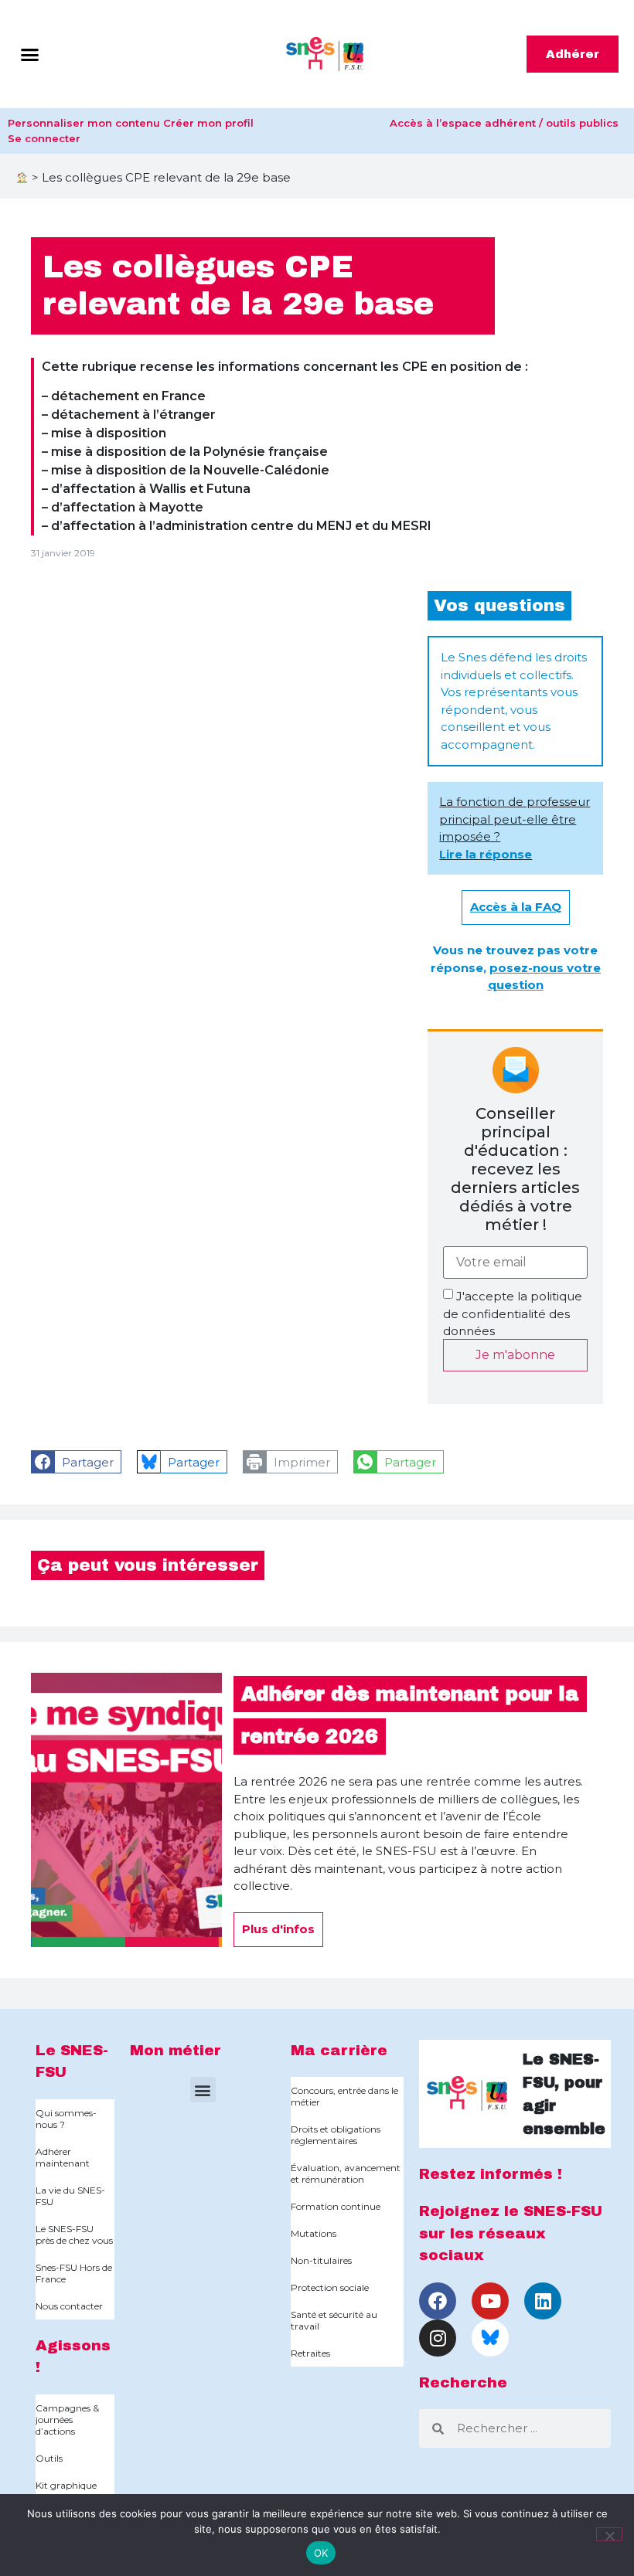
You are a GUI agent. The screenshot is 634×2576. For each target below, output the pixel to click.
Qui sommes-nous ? (66, 2119)
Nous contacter (69, 2306)
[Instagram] (438, 2338)
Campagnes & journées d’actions (67, 2420)
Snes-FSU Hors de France (74, 2273)
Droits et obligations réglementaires (336, 2135)
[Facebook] (438, 2301)
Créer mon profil (208, 123)
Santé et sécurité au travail (334, 2320)
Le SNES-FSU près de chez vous (74, 2234)
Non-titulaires (321, 2260)
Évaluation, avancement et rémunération (346, 2173)
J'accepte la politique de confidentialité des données (513, 1313)
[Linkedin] (543, 2301)
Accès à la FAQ (516, 907)
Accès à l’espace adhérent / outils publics (504, 123)
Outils (49, 2458)
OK (321, 2553)
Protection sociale (330, 2287)
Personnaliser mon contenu (84, 123)
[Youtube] (490, 2301)
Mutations (314, 2233)
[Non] (609, 2534)
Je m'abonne (515, 1355)
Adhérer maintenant (63, 2157)
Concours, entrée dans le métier (344, 2096)
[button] (30, 54)
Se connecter (44, 138)
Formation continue (336, 2206)
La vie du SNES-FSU (70, 2196)
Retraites (310, 2353)
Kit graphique (66, 2485)
